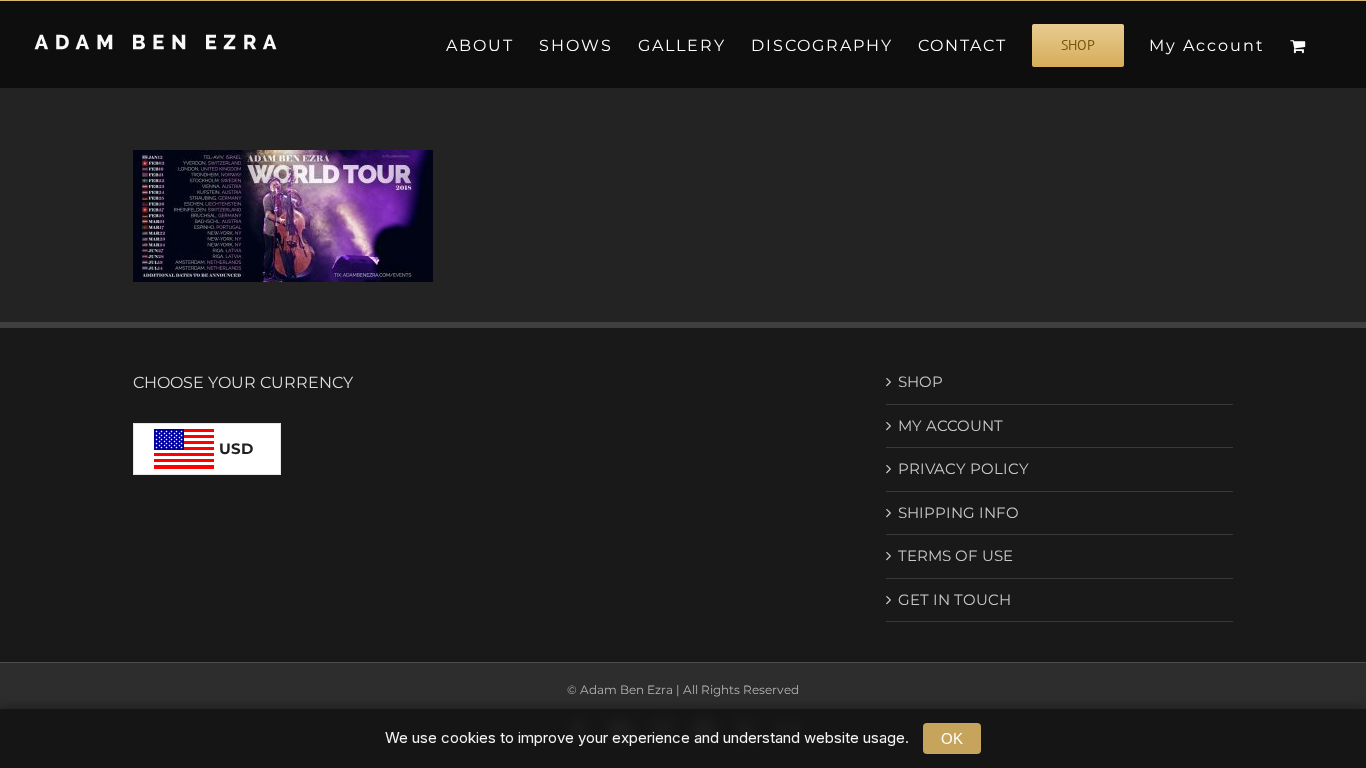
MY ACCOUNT (950, 425)
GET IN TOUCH (954, 599)
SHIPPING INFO (958, 512)
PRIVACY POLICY (963, 468)
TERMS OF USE (955, 555)
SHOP (920, 381)
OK (952, 738)
